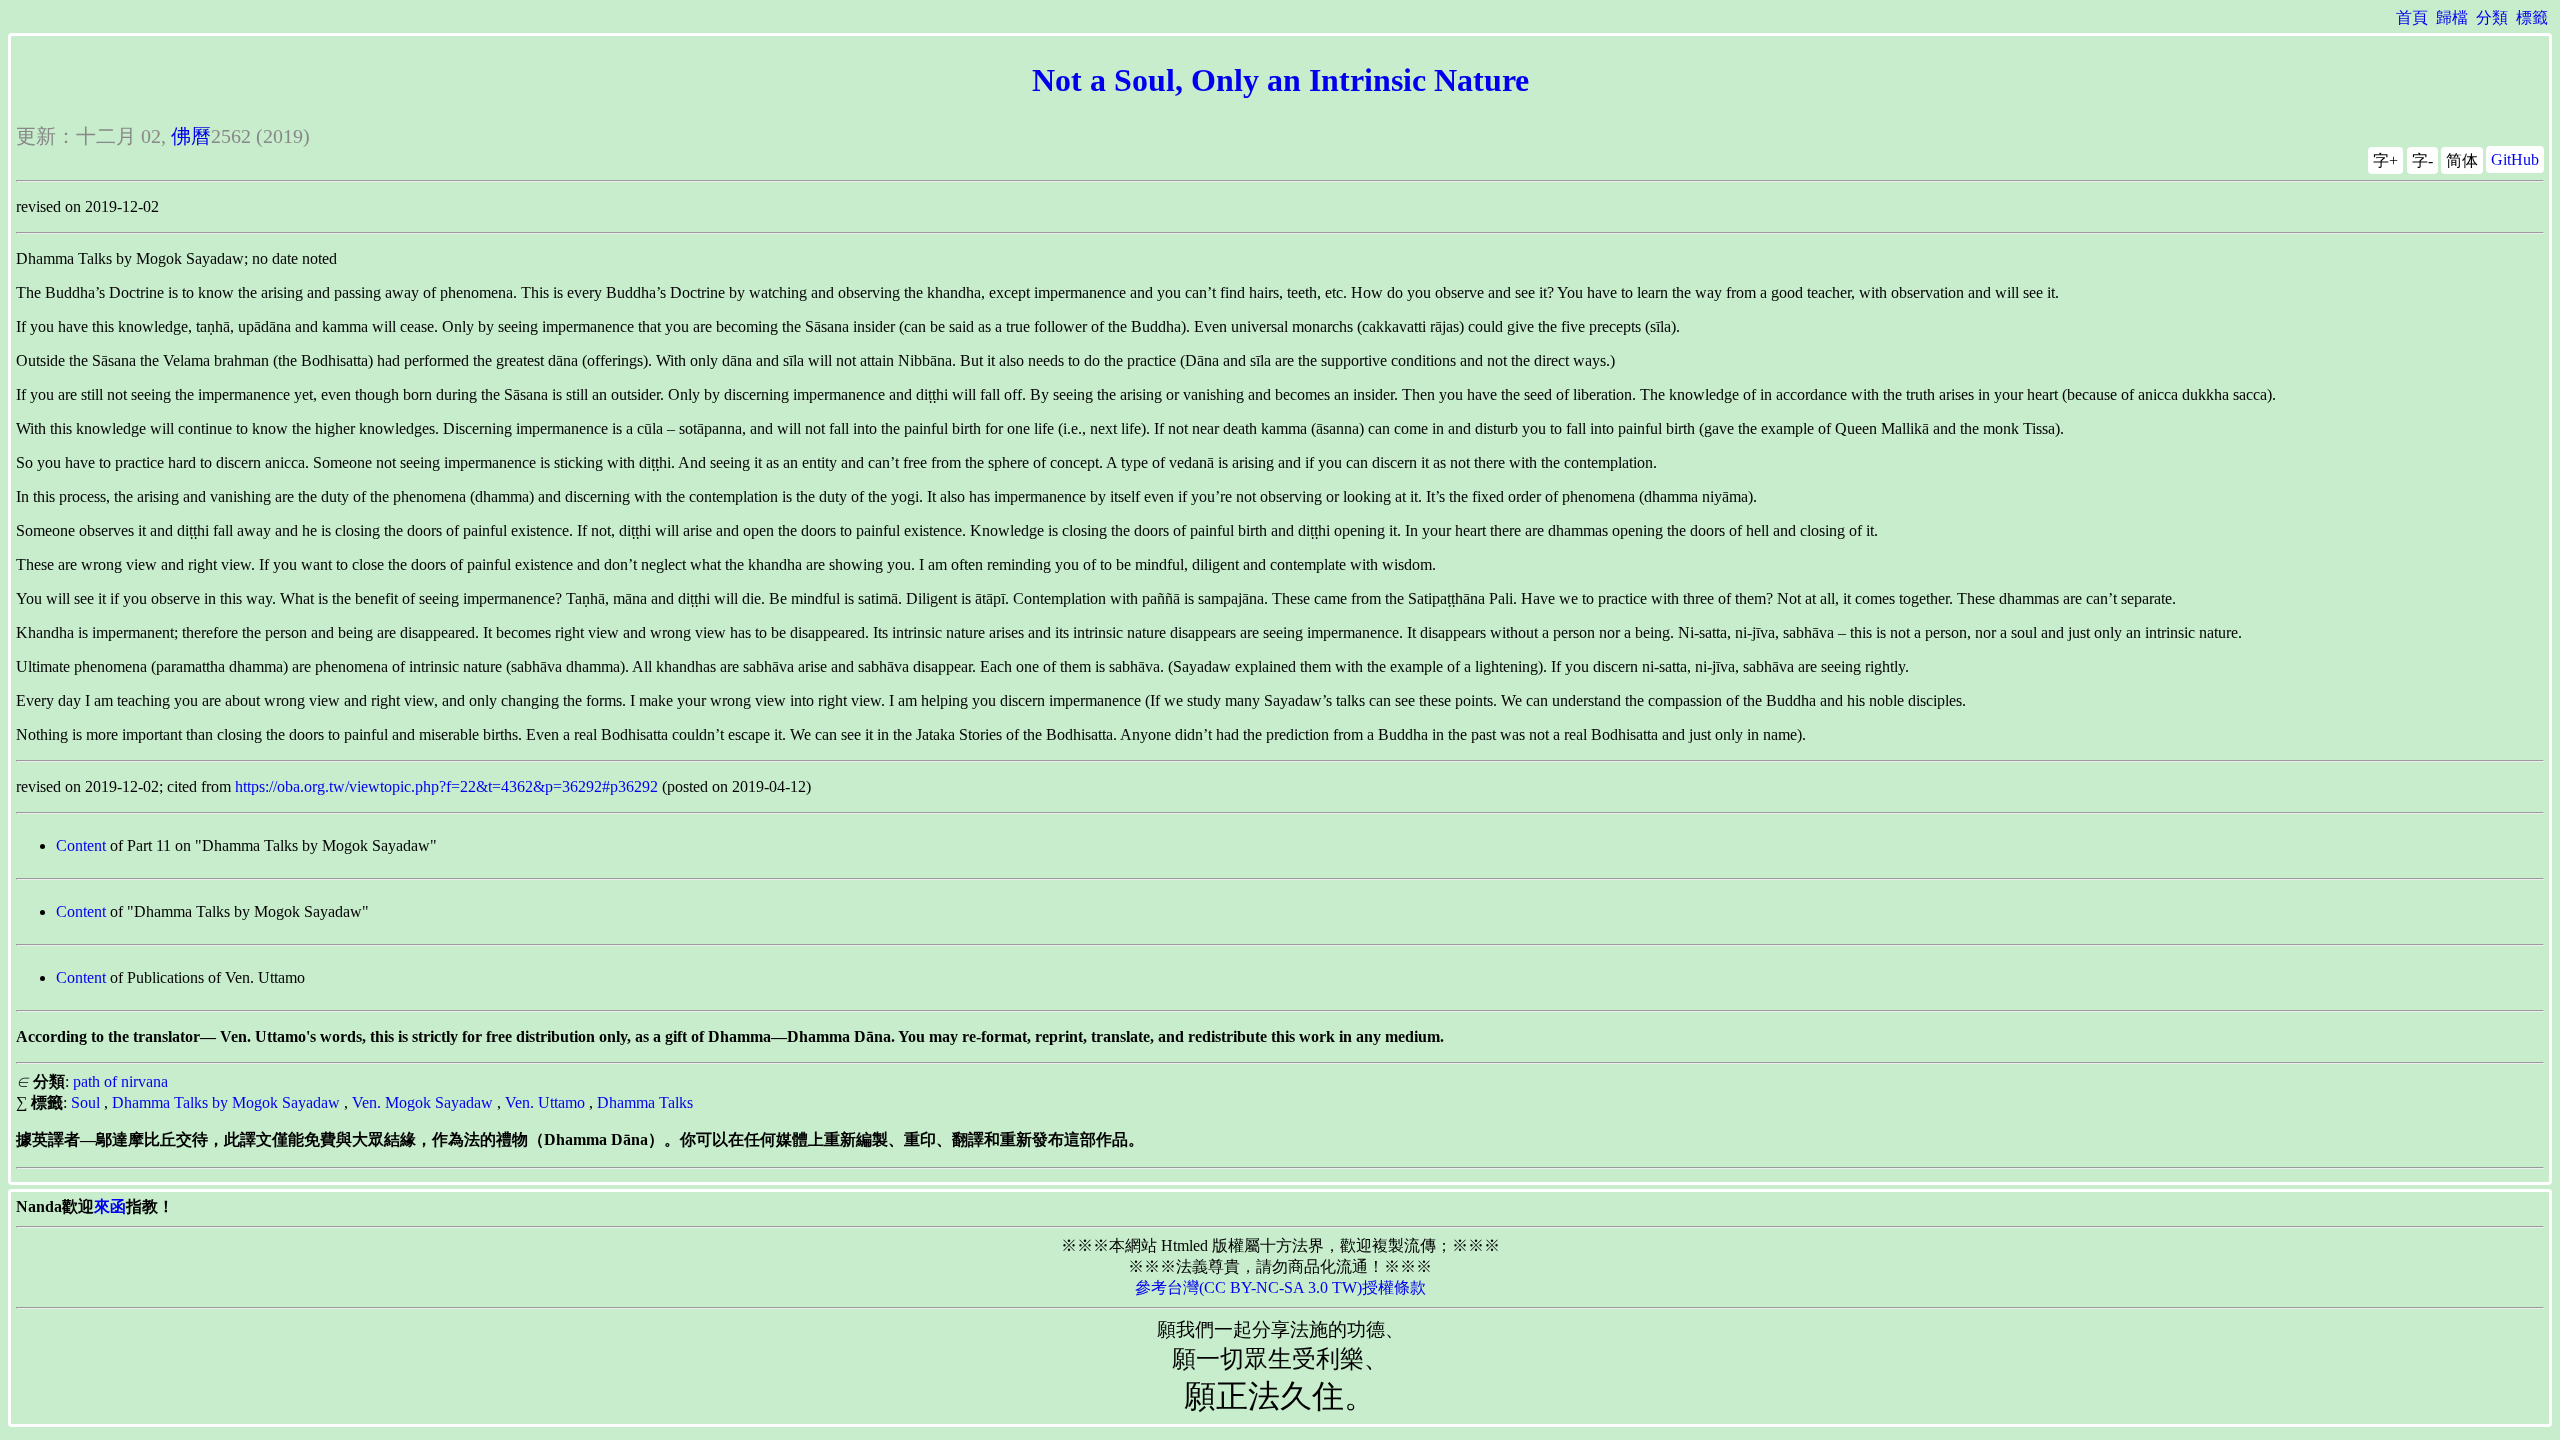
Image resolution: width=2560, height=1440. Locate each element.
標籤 (2532, 17)
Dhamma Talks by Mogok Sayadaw (226, 1102)
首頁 (2412, 17)
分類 (2492, 17)
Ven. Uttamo (545, 1102)
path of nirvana (120, 1081)
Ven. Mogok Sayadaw (422, 1102)
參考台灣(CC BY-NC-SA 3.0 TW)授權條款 (1280, 1287)
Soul (85, 1102)
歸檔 (2452, 17)
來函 (110, 1206)
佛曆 (191, 136)
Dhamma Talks (645, 1102)
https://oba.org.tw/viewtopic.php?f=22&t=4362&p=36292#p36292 (446, 786)
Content (81, 845)
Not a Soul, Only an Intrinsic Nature (1280, 80)
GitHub (2515, 159)
